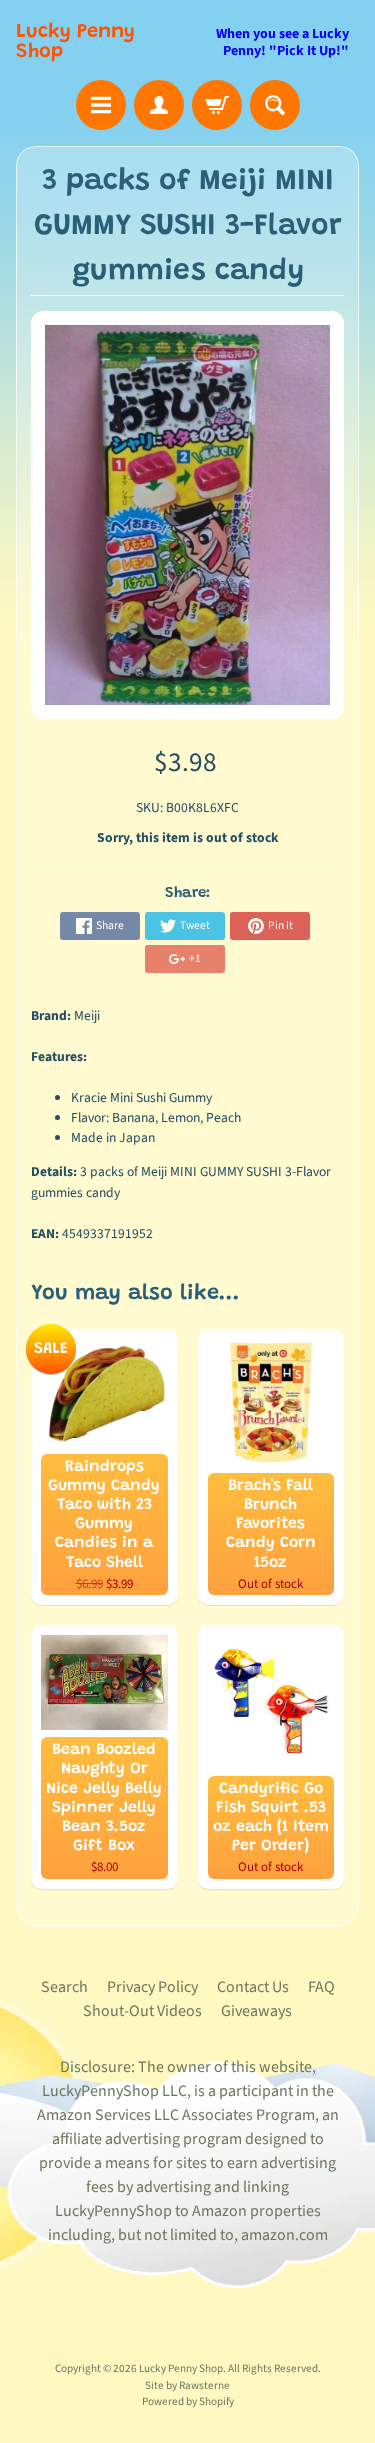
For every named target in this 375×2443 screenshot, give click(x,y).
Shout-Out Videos (142, 2011)
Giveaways (256, 2011)
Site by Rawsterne (187, 2385)
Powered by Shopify (188, 2401)
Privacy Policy (152, 1987)
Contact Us (253, 1987)
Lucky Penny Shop (75, 42)
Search (64, 1987)
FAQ (321, 1987)
